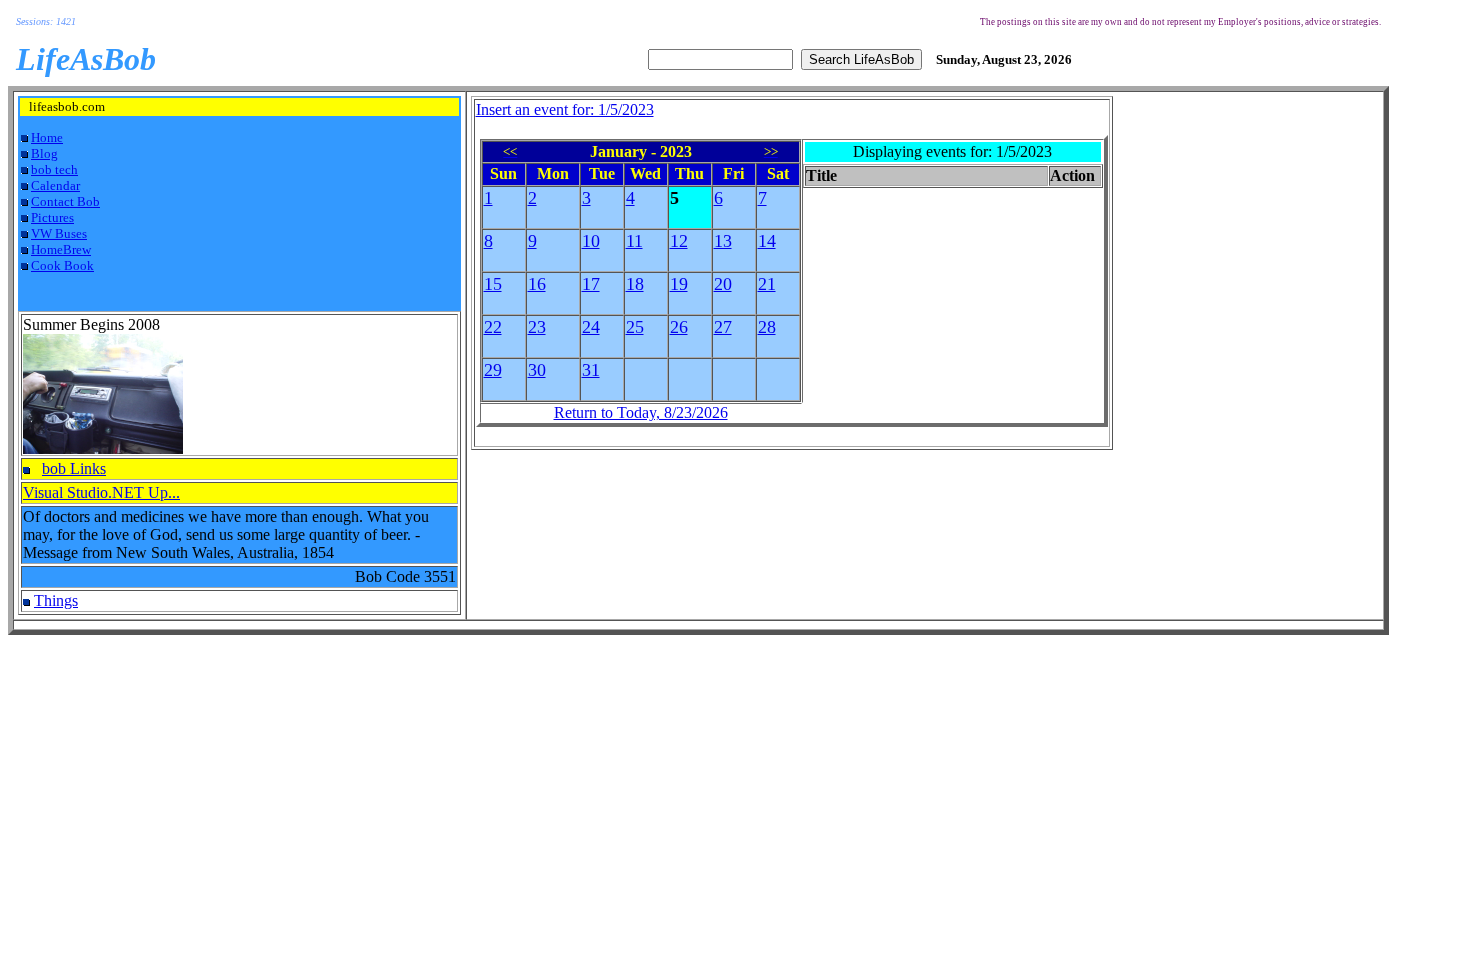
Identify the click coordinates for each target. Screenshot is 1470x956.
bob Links (74, 468)
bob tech (54, 169)
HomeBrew (61, 249)
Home (47, 137)
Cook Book (62, 265)
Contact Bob (65, 201)
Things (56, 600)
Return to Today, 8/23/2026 (641, 412)
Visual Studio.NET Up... (101, 492)
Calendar (55, 185)
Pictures (52, 217)
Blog (44, 153)
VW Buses (59, 233)
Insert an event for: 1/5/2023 (565, 109)
